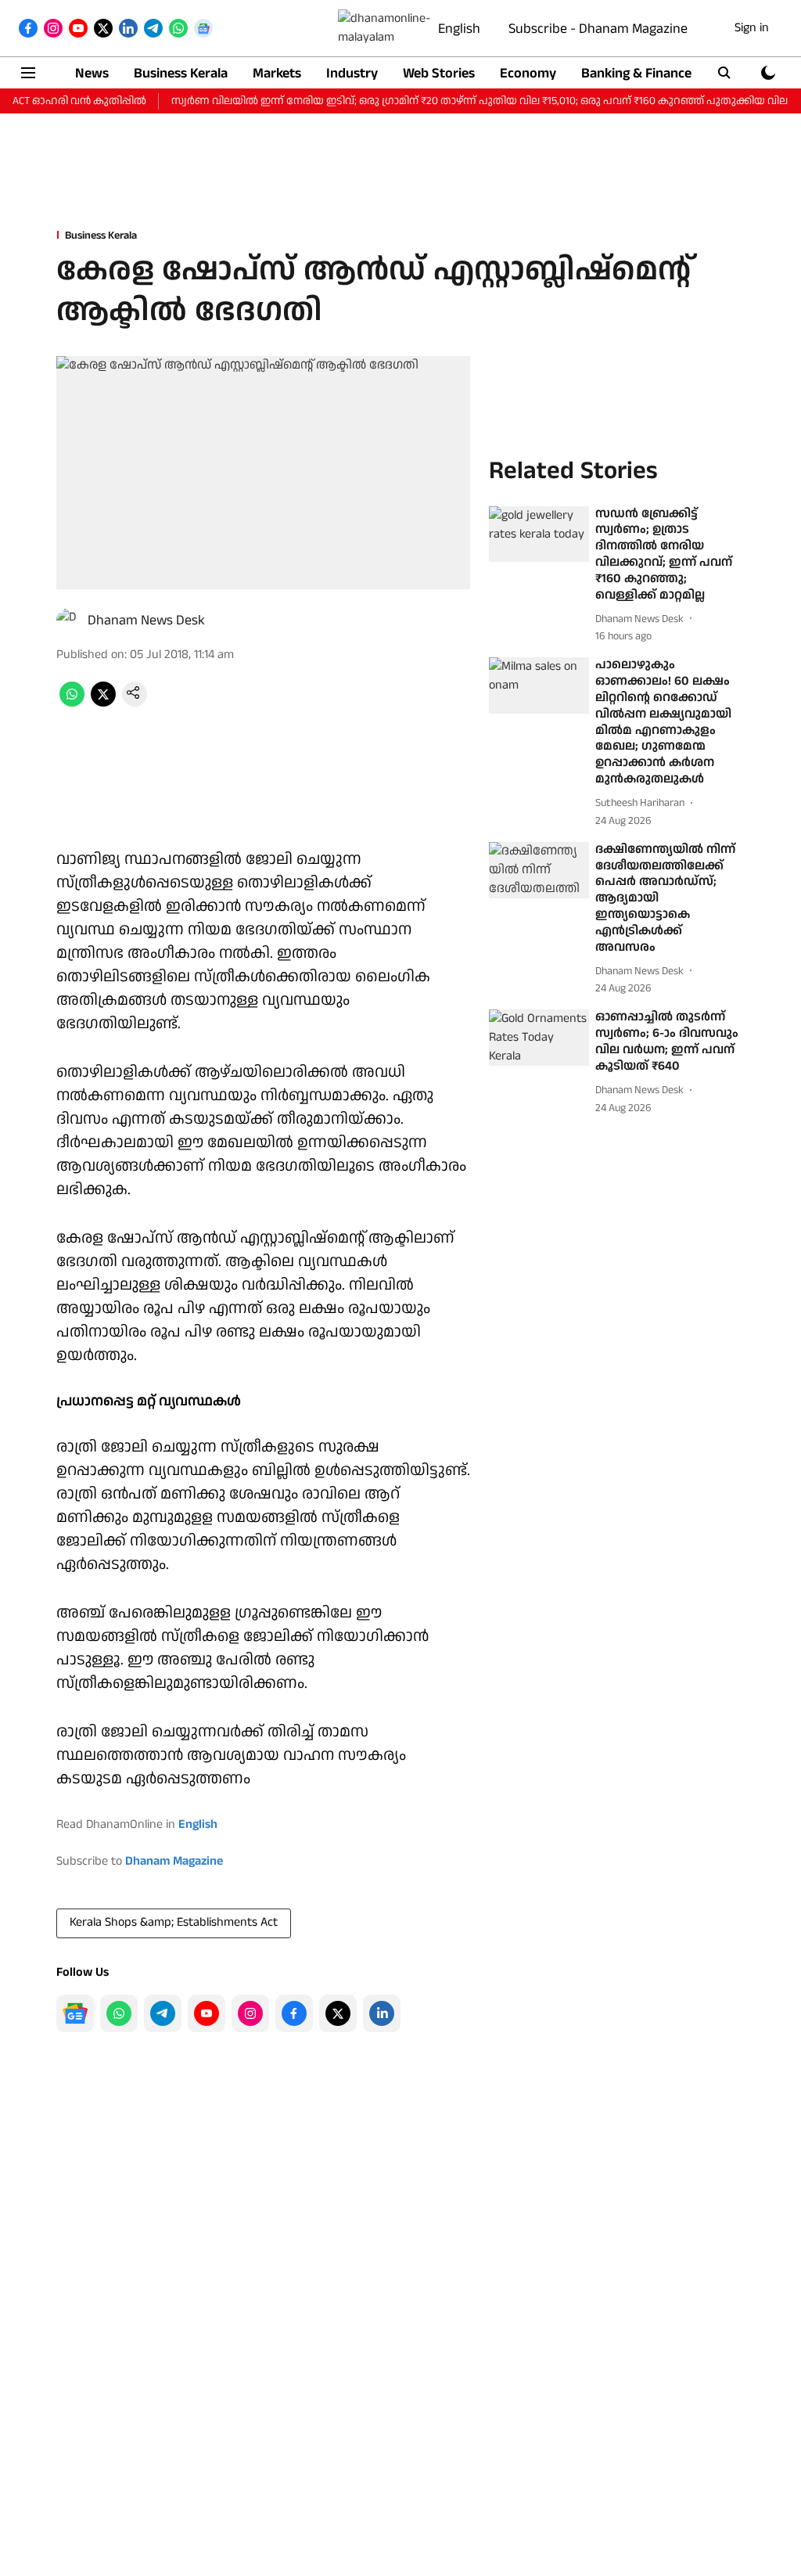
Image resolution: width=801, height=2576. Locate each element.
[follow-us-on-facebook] (294, 2013)
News (92, 73)
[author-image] (69, 621)
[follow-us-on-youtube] (207, 2013)
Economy (528, 73)
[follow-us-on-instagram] (250, 2013)
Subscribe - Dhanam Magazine (598, 29)
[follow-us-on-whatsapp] (119, 2013)
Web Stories (439, 73)
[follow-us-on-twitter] (338, 2013)
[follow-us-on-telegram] (163, 2013)
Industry (352, 73)
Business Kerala (181, 73)
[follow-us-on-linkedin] (382, 2013)
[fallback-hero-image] (539, 534)
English (459, 29)
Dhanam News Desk (146, 620)
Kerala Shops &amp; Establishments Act (174, 1922)
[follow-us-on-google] (75, 2013)
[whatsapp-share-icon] (72, 703)
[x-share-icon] (103, 703)
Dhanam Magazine (174, 1861)
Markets (277, 73)
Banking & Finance (636, 73)
